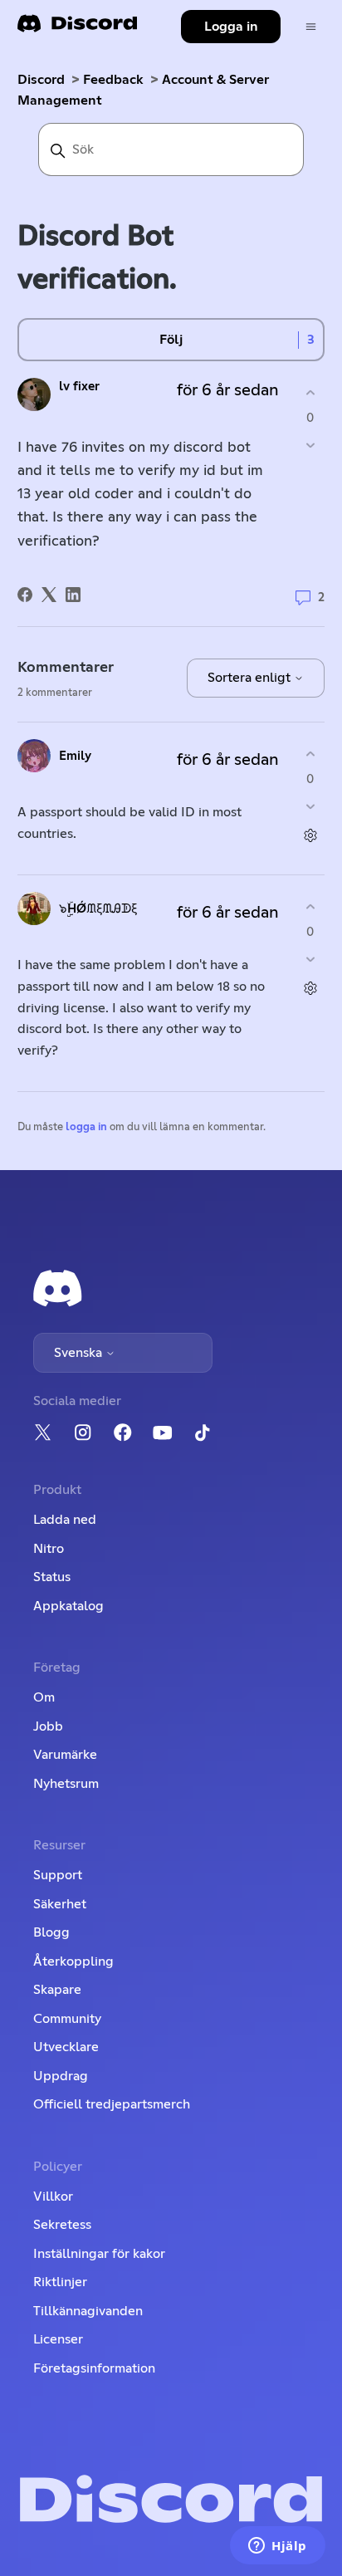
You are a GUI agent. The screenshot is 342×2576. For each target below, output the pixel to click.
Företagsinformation (94, 2368)
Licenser (58, 2339)
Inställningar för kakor (99, 2254)
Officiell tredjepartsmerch (112, 2104)
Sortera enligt (251, 678)
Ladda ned (65, 1520)
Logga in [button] (231, 27)
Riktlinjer (60, 2282)
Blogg (51, 1932)
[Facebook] (25, 595)
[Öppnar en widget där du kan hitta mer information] (278, 2547)
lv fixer (79, 387)
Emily (75, 756)
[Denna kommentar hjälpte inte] (310, 807)
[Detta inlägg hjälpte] (310, 392)
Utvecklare (66, 2047)
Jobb (48, 1726)
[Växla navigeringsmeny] (311, 27)
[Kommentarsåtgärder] (310, 836)
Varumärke (65, 1755)
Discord (41, 80)
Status (52, 1577)
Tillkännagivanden (88, 2311)
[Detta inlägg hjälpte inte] (310, 446)
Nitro (49, 1549)
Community (67, 2019)
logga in (86, 1127)
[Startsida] (77, 29)
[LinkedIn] (73, 595)
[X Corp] (49, 595)
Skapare (57, 1990)
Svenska (80, 1353)
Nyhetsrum (66, 1784)
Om (44, 1697)
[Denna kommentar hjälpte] (310, 754)
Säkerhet (60, 1904)
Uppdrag (61, 2076)
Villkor (53, 2196)
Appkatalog (68, 1606)
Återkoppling (73, 1961)
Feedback (113, 80)
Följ (171, 340)
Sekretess (62, 2225)
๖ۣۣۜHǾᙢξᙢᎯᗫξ (98, 909)
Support (58, 1875)
